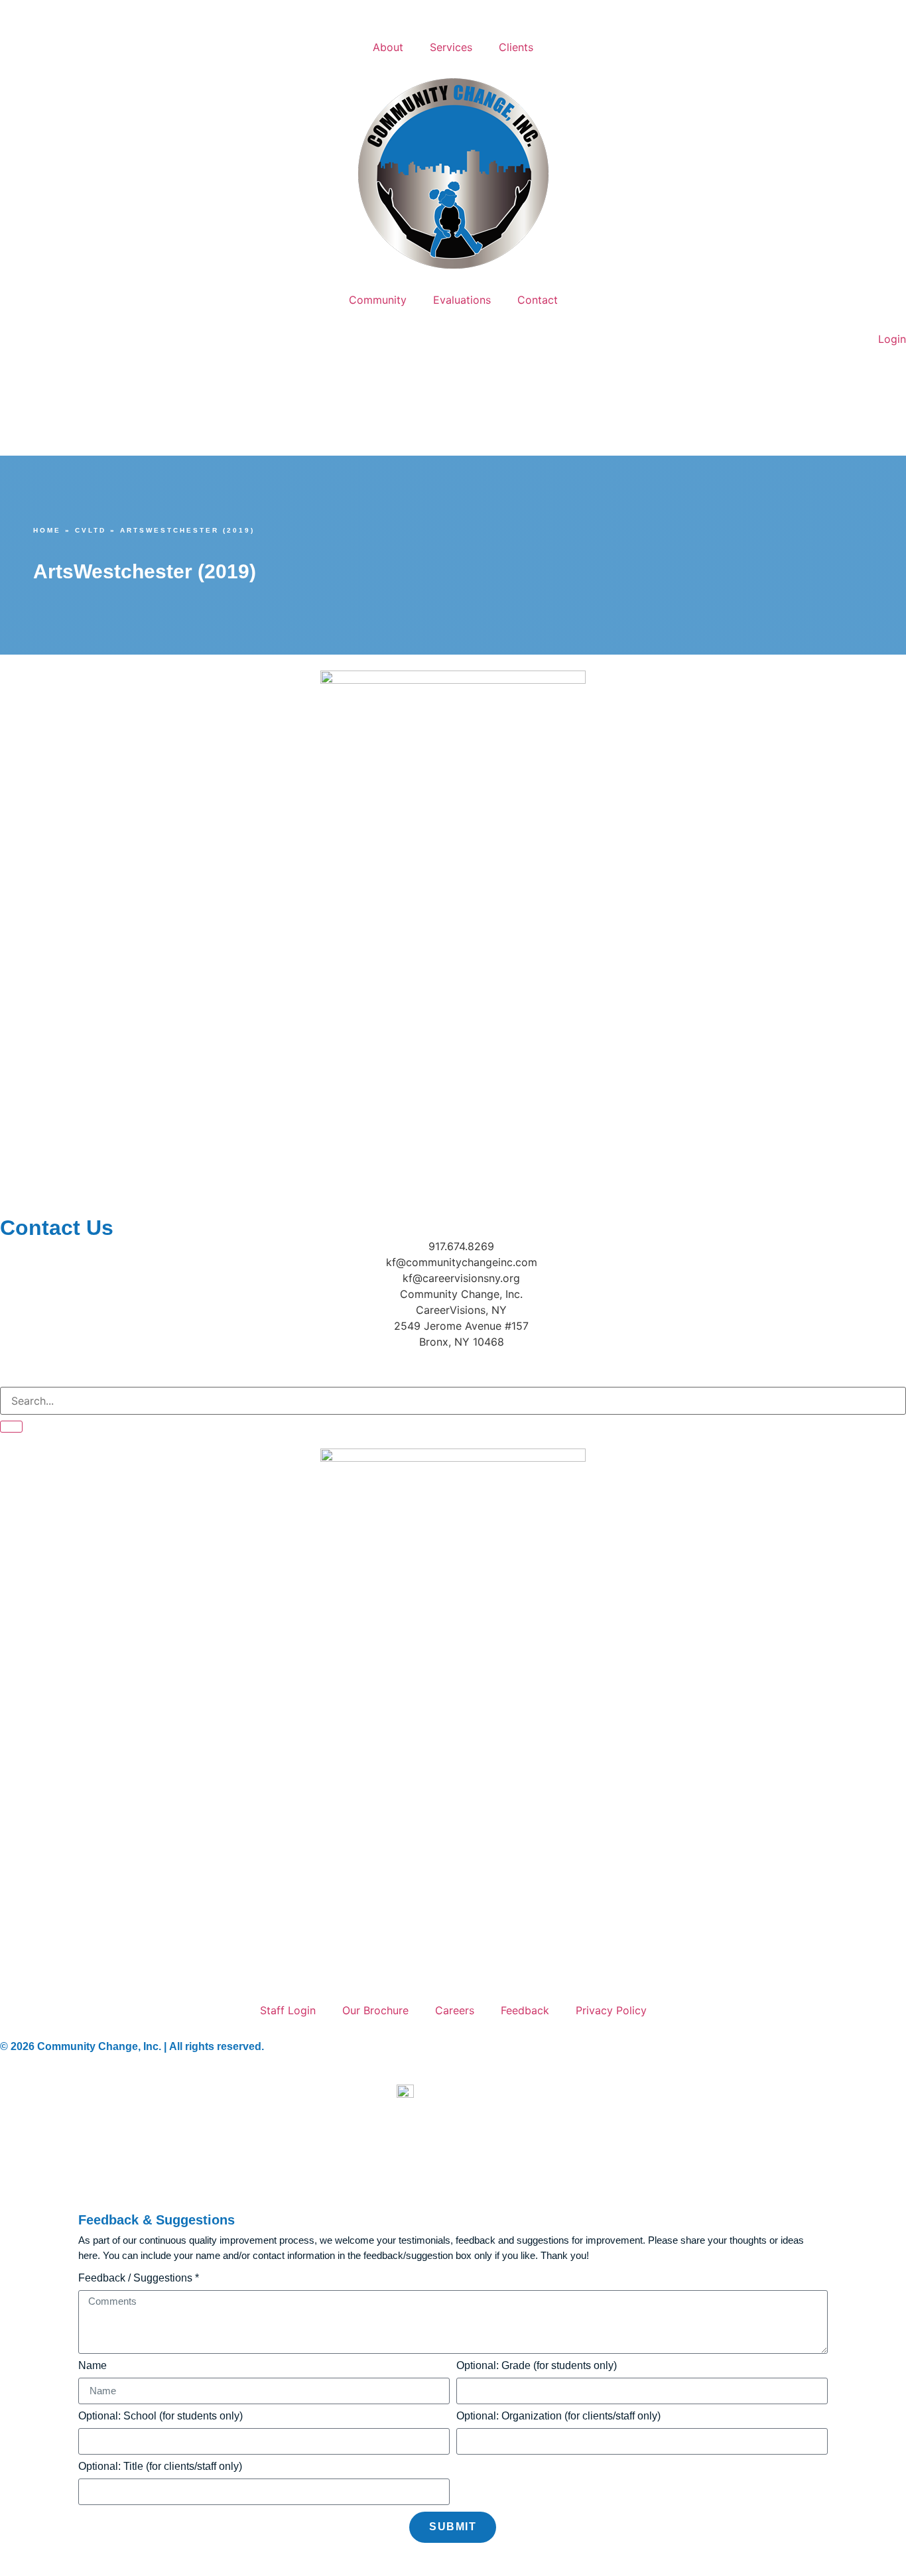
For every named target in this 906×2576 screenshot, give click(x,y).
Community (378, 300)
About (388, 47)
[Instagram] (53, 1366)
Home (47, 530)
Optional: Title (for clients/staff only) (160, 2467)
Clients (516, 47)
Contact (538, 300)
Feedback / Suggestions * (139, 2278)
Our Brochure (375, 2010)
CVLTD (91, 530)
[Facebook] (17, 1366)
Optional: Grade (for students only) (537, 2366)
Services (451, 47)
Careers (455, 2010)
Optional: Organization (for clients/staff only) (558, 2416)
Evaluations (462, 300)
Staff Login (288, 2010)
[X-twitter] (90, 1366)
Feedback (525, 2010)
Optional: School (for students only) (161, 2416)
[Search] (11, 1427)
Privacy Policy (611, 2010)
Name (93, 2366)
